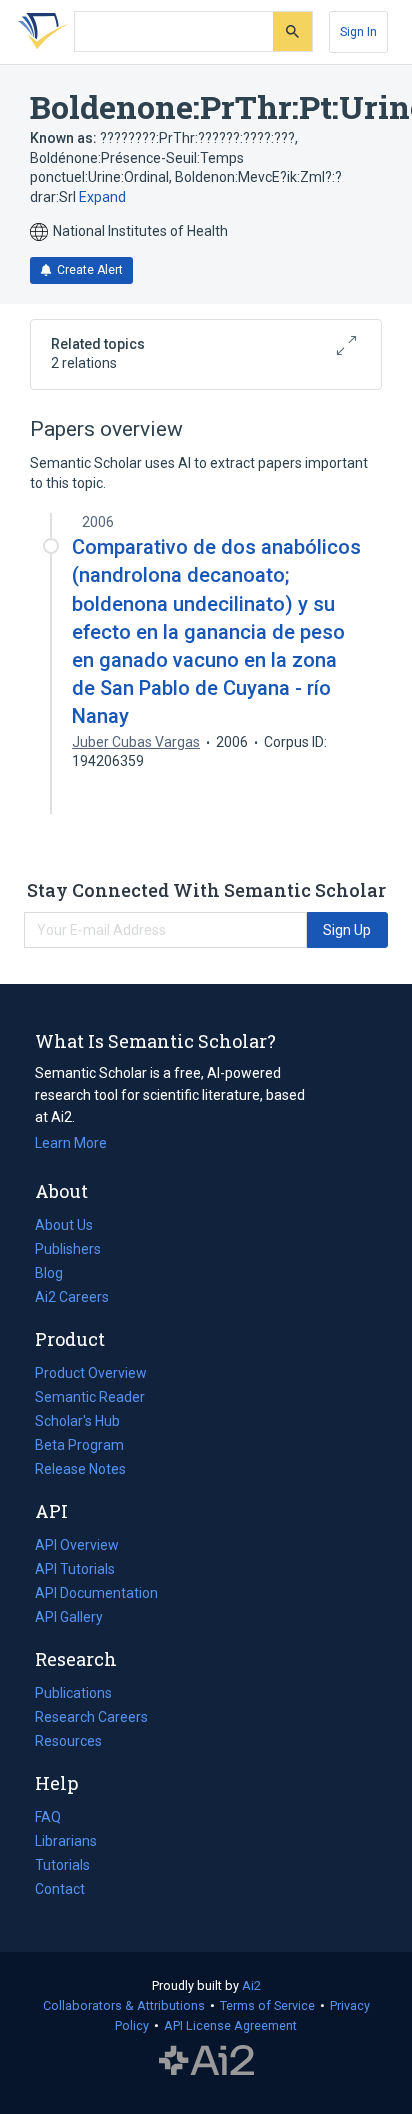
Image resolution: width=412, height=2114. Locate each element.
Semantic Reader (90, 1397)
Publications (73, 1695)
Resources (68, 1743)
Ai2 (251, 1985)
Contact (60, 1889)
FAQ (48, 1817)
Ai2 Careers (72, 1299)
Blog (57, 1275)
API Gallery (69, 1617)
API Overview (77, 1545)
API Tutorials (75, 1569)
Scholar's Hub (77, 1421)
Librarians (66, 1841)
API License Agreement (230, 2025)
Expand (102, 197)
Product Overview (91, 1373)
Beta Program (79, 1445)
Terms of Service (267, 2005)
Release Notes (80, 1469)
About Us (64, 1225)
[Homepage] (39, 32)
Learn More (71, 1143)
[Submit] (292, 31)
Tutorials (62, 1865)
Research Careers (91, 1719)
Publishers (68, 1249)
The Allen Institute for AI (206, 2061)
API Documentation (96, 1595)
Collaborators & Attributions (124, 2005)
